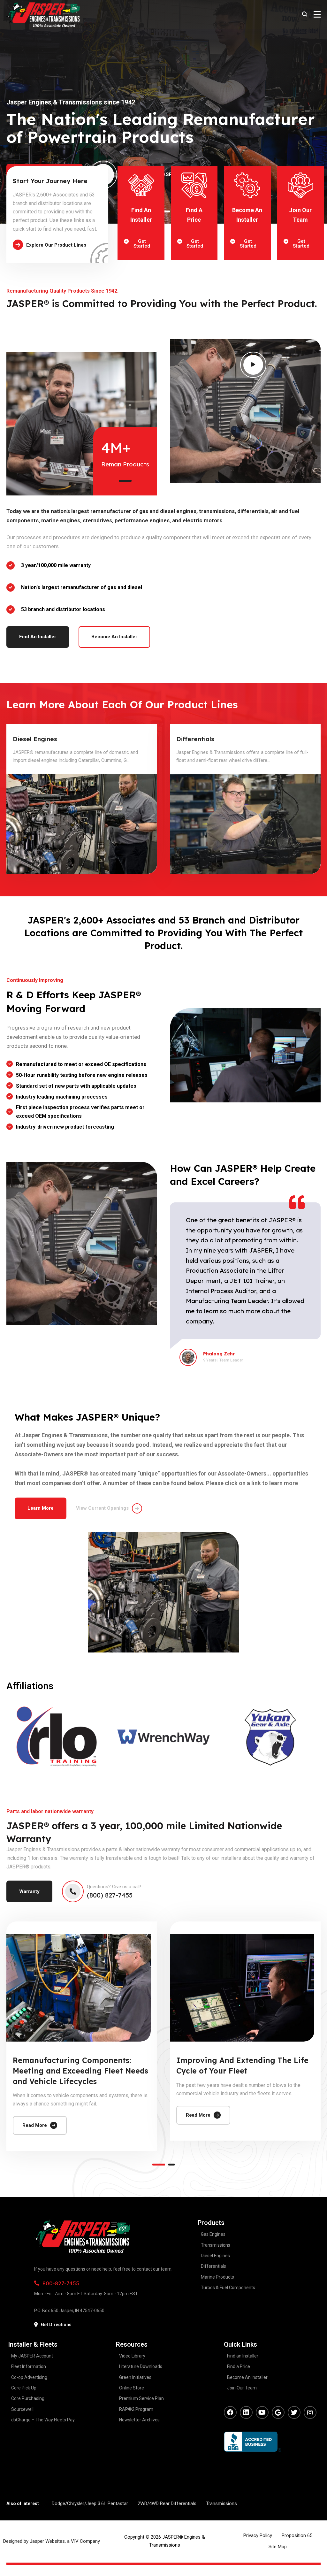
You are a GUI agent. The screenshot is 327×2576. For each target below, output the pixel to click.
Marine (187, 739)
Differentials (32, 739)
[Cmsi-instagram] (310, 2412)
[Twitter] (294, 2412)
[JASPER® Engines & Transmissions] (43, 14)
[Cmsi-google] (278, 2412)
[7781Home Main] (242, 1988)
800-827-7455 (61, 2283)
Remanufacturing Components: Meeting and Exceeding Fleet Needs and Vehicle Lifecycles (80, 2071)
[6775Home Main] (245, 824)
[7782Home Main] (79, 1988)
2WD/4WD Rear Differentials (167, 2503)
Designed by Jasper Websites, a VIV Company (52, 2541)
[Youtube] (262, 2412)
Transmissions (221, 2503)
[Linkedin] (246, 2412)
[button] (125, 481)
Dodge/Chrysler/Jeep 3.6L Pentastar (90, 2503)
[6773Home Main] (82, 824)
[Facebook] (230, 2412)
